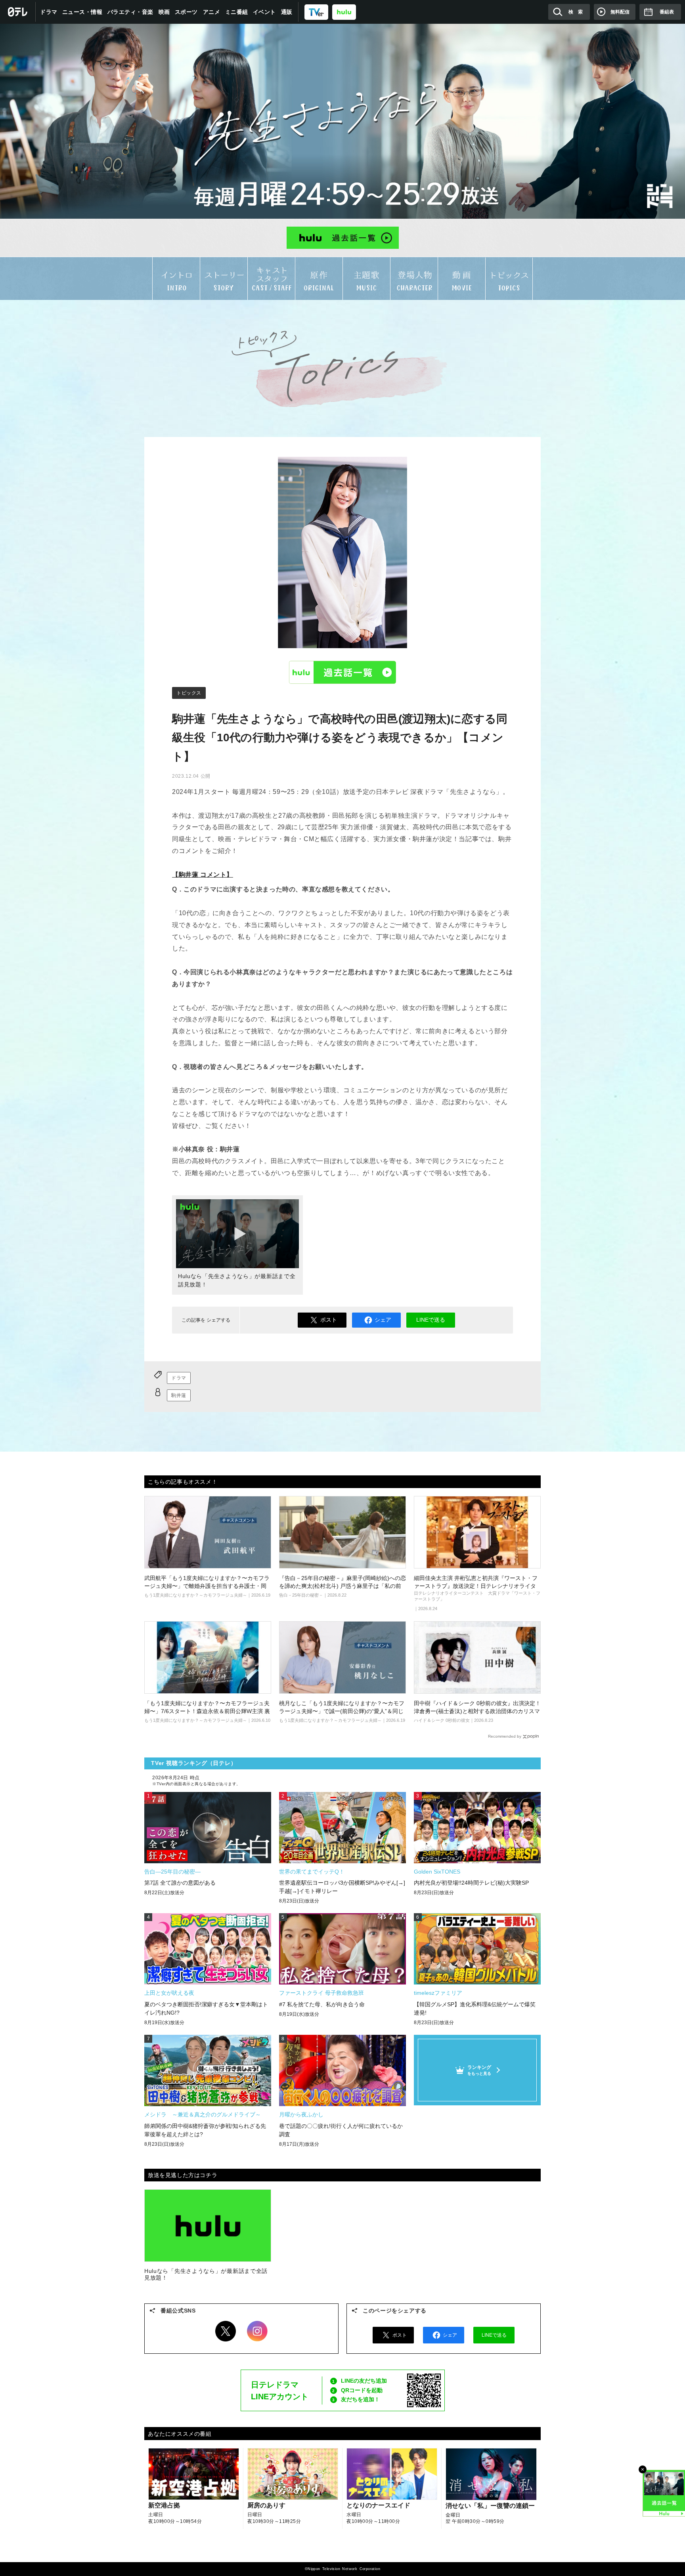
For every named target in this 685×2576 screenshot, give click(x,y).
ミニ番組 (237, 12)
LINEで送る (431, 1320)
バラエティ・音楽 (130, 12)
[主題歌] (366, 278)
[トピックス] (509, 279)
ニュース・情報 (82, 12)
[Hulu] (342, 238)
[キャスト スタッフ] (271, 278)
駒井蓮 (179, 1395)
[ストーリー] (224, 278)
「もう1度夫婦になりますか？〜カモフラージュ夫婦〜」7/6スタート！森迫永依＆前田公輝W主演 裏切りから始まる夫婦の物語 (207, 1711)
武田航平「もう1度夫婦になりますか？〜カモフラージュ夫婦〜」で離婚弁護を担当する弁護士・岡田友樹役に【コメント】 (207, 1586)
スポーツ (186, 12)
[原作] (319, 278)
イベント (264, 12)
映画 (164, 12)
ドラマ (49, 12)
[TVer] (316, 12)
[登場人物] (414, 278)
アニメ (212, 12)
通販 (287, 12)
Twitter (226, 2331)
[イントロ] (176, 278)
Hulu (342, 672)
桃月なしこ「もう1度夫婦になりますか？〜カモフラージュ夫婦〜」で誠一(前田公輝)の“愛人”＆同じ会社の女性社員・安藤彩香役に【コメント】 (342, 1711)
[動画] (462, 278)
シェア (383, 1320)
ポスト (329, 1320)
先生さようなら (342, 121)
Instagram (257, 2331)
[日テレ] (18, 12)
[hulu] (344, 12)
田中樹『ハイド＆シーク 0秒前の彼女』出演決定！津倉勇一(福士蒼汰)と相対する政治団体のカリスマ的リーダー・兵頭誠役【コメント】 (477, 1711)
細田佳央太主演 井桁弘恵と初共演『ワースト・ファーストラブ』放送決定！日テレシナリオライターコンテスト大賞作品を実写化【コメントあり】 (476, 1586)
